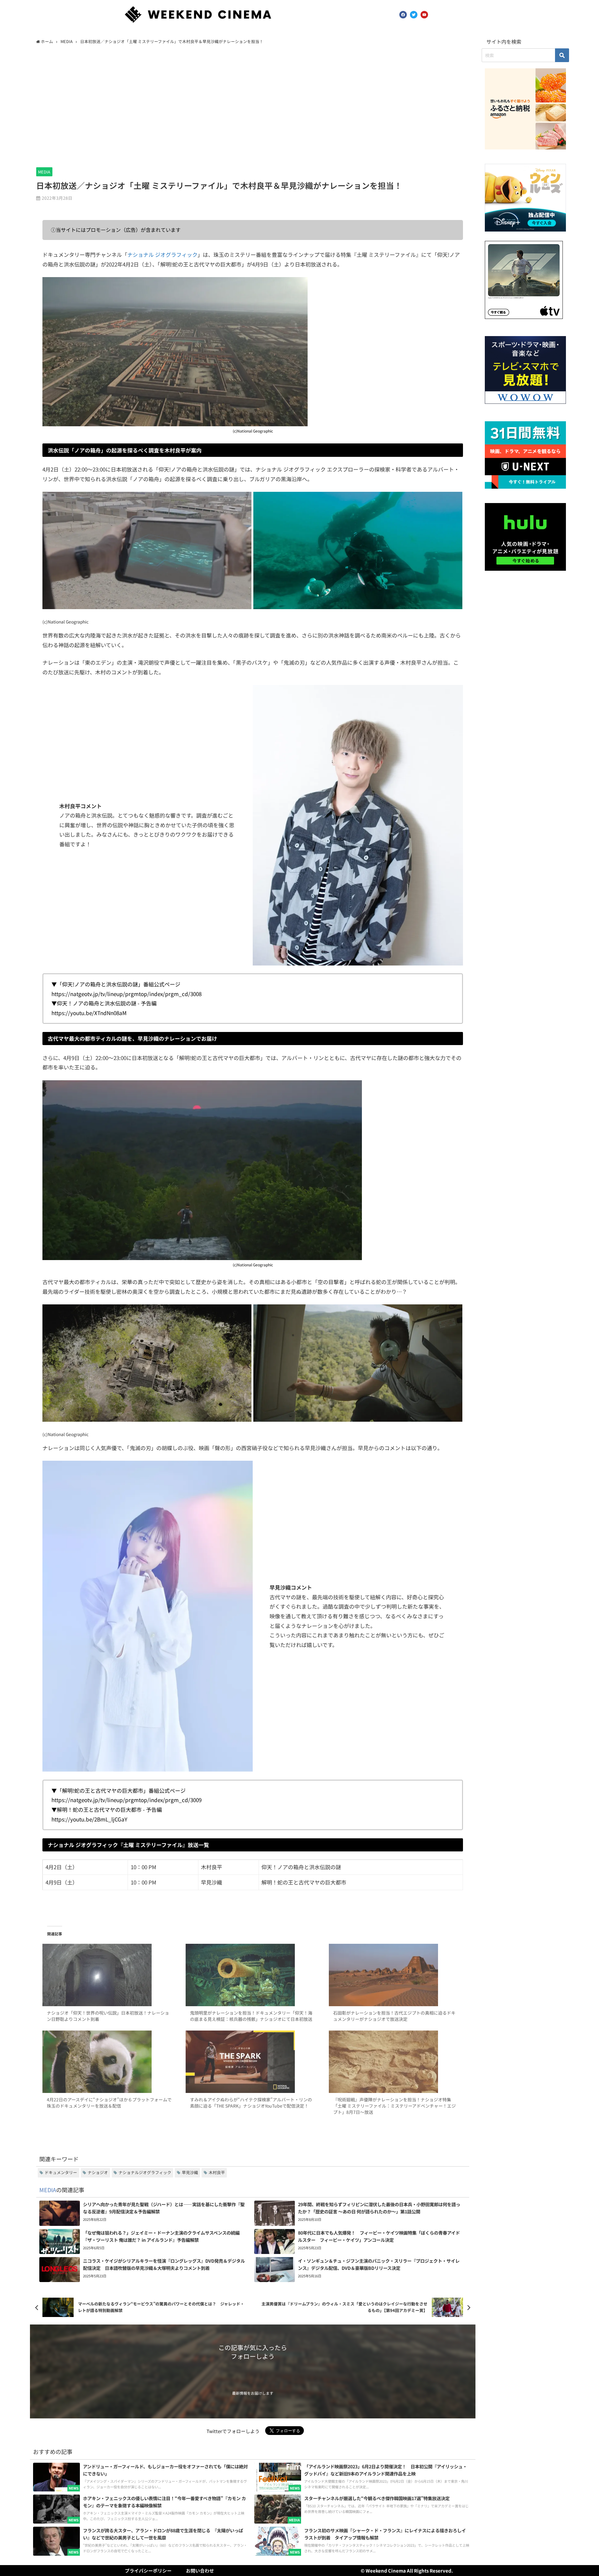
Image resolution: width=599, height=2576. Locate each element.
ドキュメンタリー (61, 2172)
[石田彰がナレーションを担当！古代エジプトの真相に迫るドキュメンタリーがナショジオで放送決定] (396, 1975)
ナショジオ (98, 2172)
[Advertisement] (253, 105)
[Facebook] (403, 15)
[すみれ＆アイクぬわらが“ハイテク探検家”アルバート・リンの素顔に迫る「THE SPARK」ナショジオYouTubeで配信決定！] (253, 2062)
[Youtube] (424, 15)
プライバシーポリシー (148, 2571)
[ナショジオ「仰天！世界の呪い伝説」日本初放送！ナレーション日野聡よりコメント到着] (110, 1975)
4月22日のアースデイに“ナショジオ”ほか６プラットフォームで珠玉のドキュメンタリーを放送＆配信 (109, 2103)
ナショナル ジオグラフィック (162, 254)
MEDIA (44, 172)
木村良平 (217, 2172)
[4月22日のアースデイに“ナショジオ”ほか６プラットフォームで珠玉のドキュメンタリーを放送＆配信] (110, 2062)
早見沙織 (190, 2172)
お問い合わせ (200, 2571)
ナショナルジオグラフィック (145, 2172)
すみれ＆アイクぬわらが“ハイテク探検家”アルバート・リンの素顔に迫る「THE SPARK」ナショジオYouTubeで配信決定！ (251, 2103)
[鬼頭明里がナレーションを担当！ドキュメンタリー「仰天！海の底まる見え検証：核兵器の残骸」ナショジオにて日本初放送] (253, 1975)
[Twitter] (414, 15)
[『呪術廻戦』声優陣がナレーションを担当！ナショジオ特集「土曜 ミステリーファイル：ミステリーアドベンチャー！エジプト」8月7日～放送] (396, 2062)
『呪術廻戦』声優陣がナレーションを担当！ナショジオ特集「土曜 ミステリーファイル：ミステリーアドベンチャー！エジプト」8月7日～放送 (394, 2106)
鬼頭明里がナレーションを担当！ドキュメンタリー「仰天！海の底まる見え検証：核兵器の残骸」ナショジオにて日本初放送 (251, 2016)
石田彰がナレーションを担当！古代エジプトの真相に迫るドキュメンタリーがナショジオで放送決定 (394, 2016)
